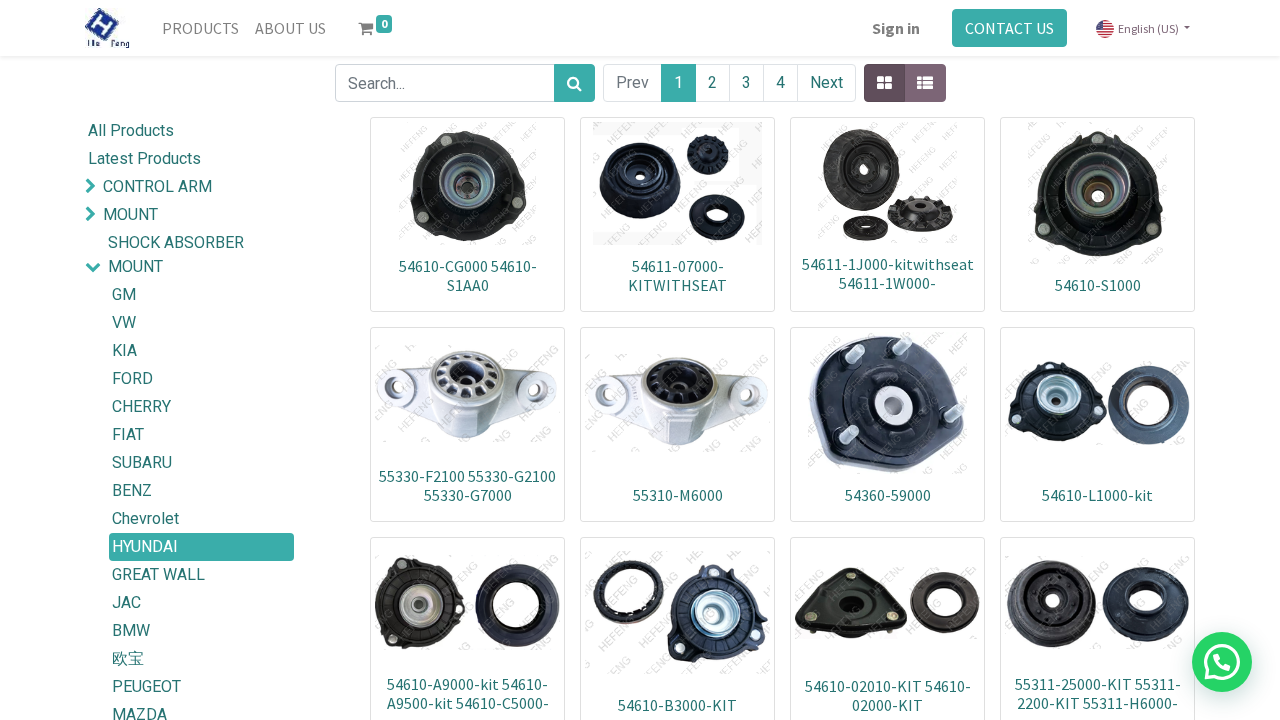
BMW (131, 630)
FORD (132, 378)
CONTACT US (1009, 28)
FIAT (128, 434)
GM (124, 294)
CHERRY (141, 406)
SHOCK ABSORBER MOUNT (176, 254)
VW (124, 322)
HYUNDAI (145, 546)
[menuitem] (200, 28)
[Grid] (884, 83)
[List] (925, 83)
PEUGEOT (146, 686)
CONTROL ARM (157, 186)
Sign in (896, 28)
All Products (131, 130)
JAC (126, 602)
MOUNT (130, 214)
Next (826, 82)
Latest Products (144, 158)
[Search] (574, 83)
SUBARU (142, 462)
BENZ (132, 490)
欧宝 (128, 658)
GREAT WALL (158, 574)
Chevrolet (145, 518)
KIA (124, 350)
